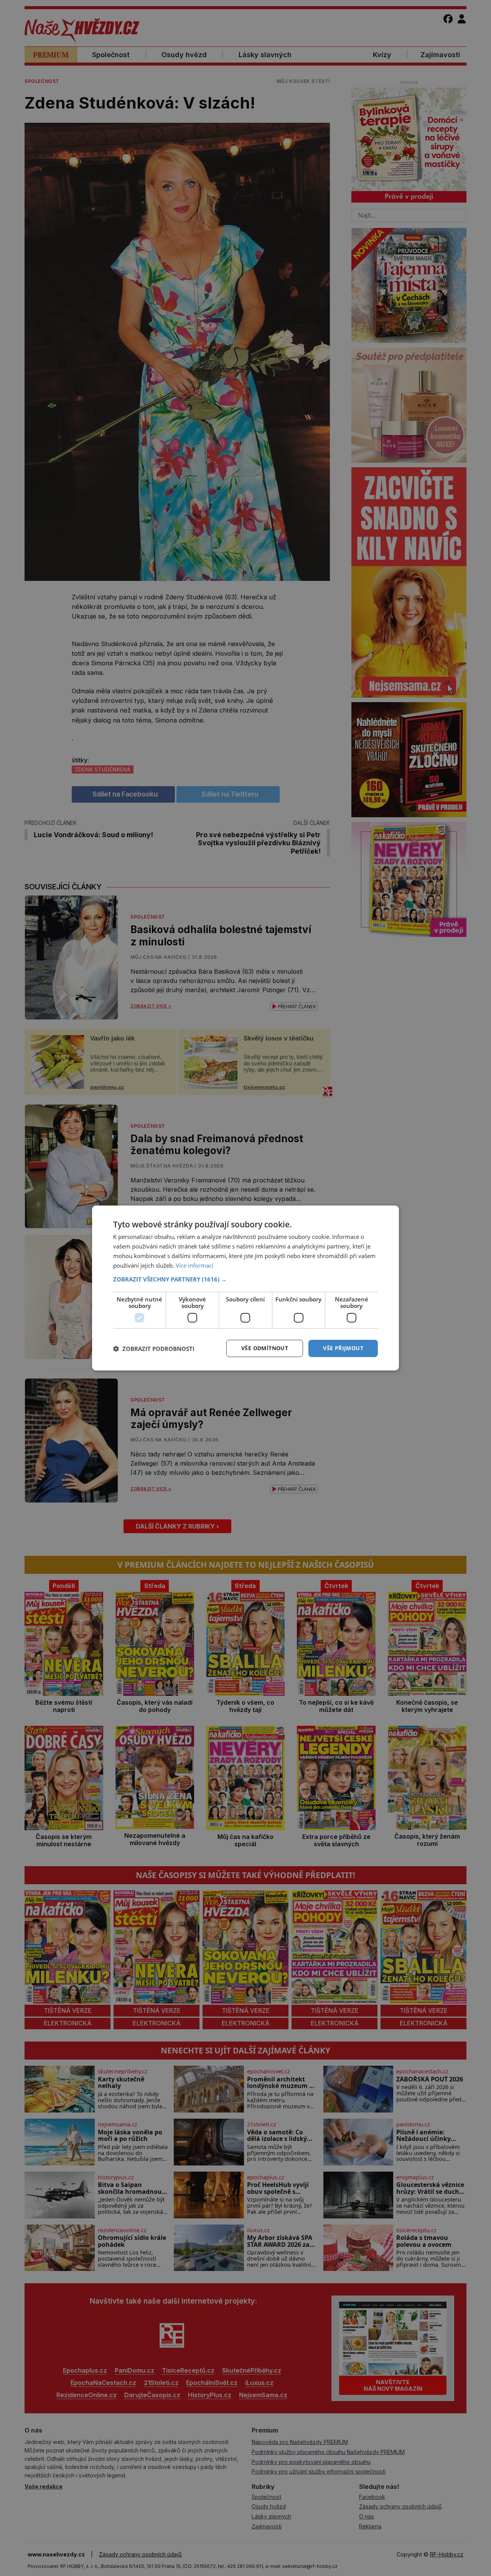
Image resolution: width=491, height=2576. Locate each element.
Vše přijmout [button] (343, 1348)
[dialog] (245, 1288)
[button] (245, 1279)
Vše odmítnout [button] (265, 1348)
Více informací (194, 1265)
